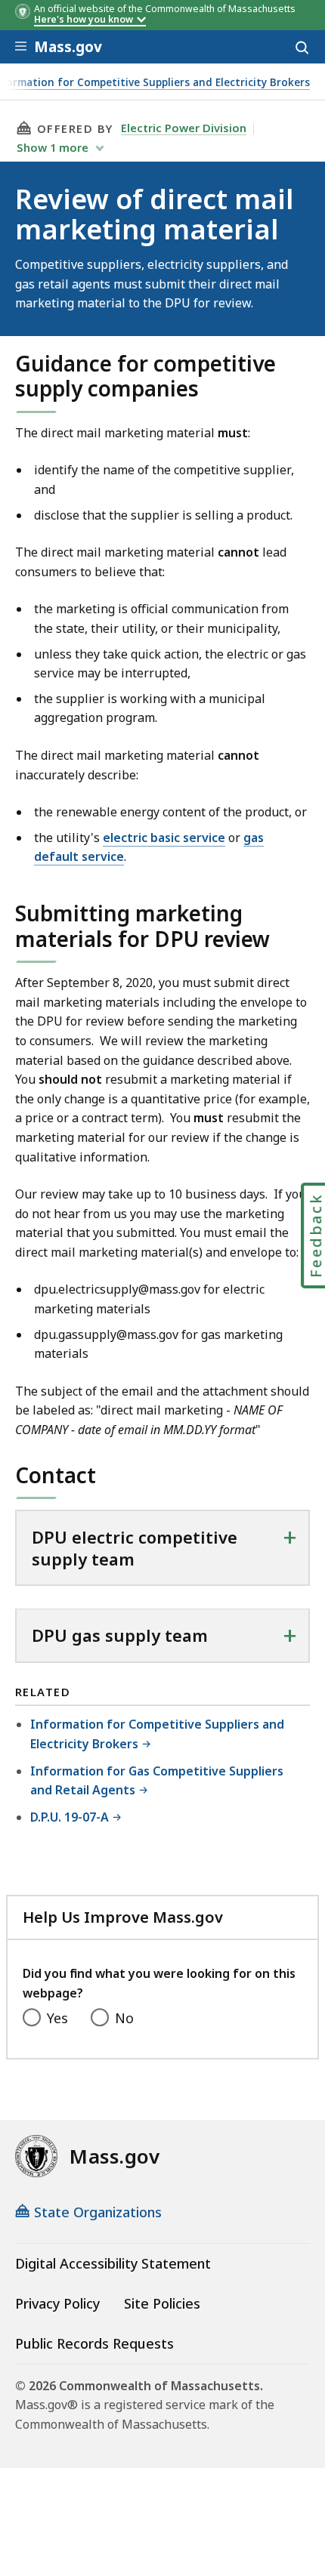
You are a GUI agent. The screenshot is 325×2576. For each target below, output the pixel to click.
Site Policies (162, 2303)
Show (53, 147)
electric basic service (164, 838)
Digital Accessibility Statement (113, 2263)
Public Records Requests (94, 2343)
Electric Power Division (184, 128)
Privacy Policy (57, 2303)
